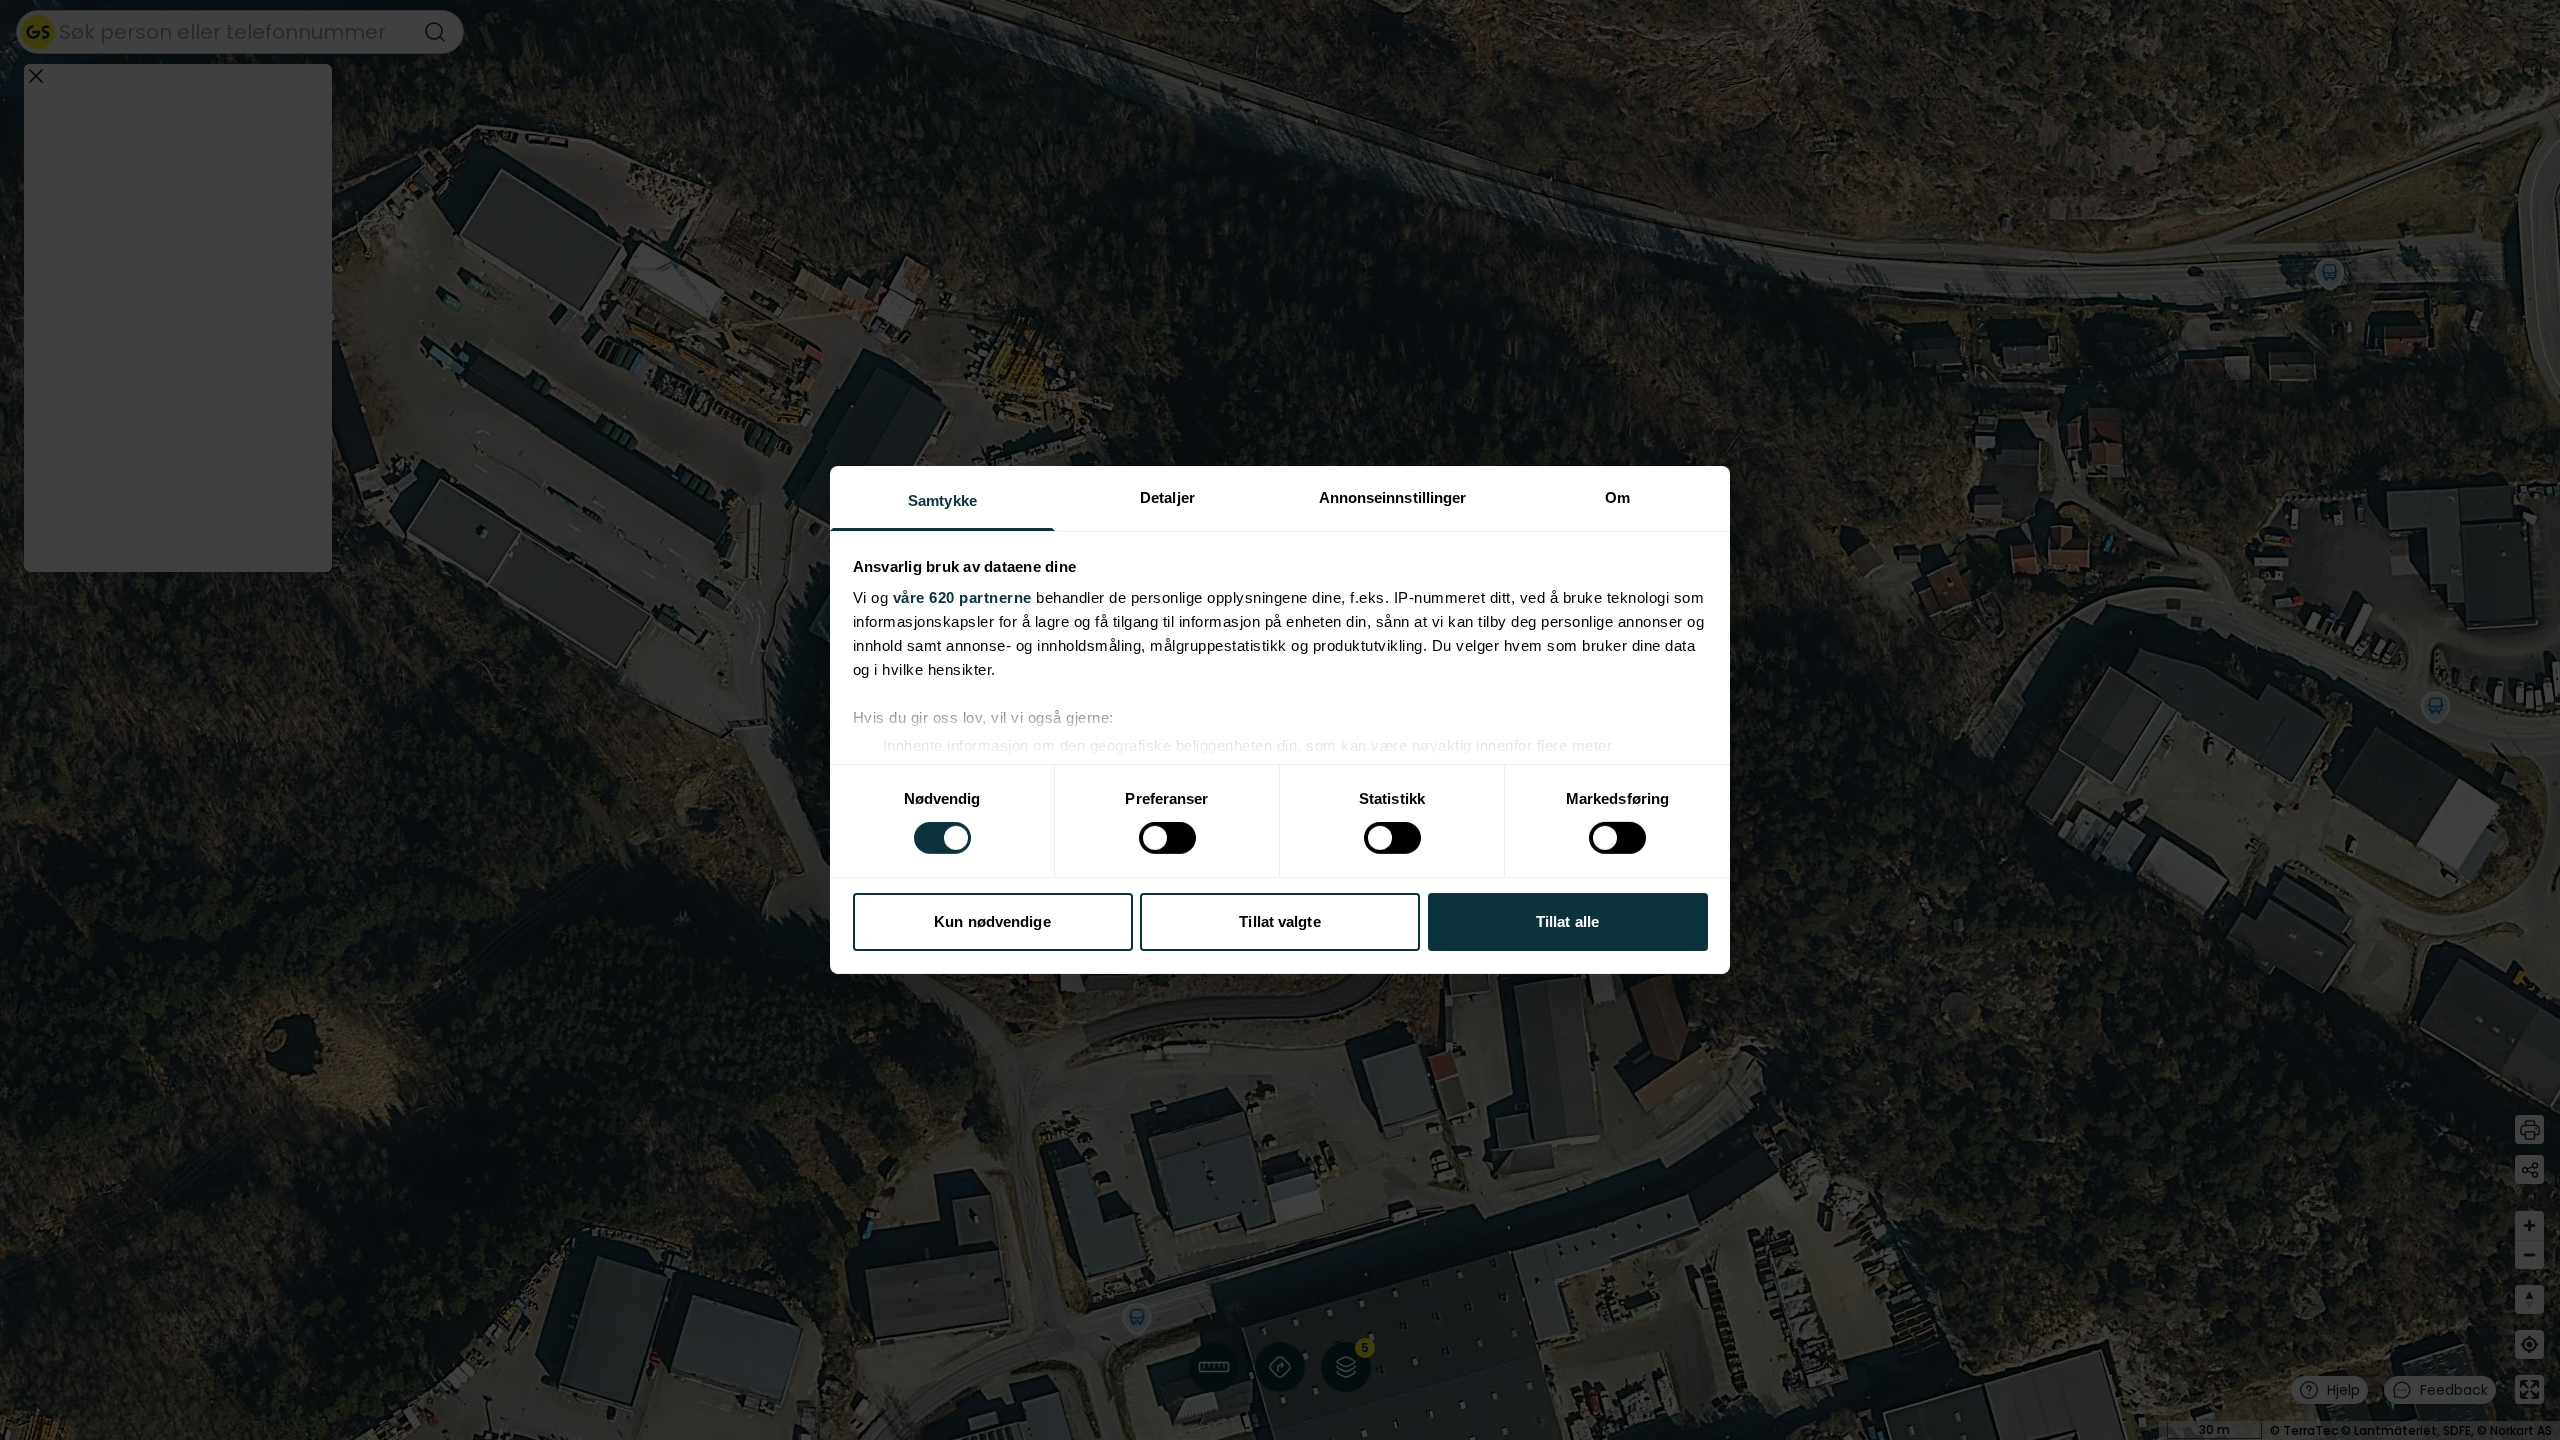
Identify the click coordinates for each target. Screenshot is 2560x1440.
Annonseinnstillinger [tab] (1393, 497)
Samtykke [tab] (942, 500)
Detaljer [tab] (1167, 497)
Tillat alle (1567, 921)
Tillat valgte (1279, 921)
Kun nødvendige (992, 921)
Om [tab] (1617, 497)
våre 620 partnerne (962, 597)
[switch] (1167, 838)
